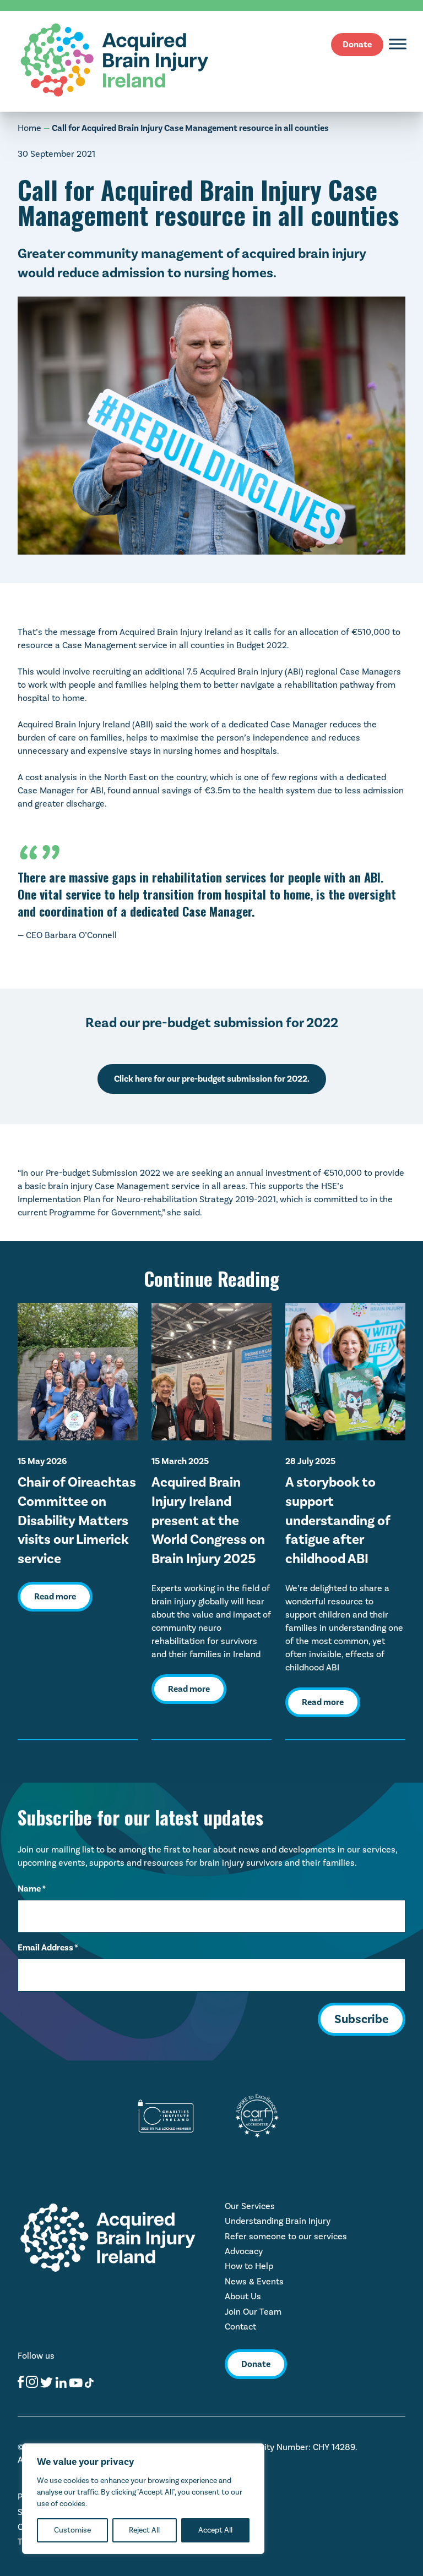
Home (29, 128)
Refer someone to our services (286, 2236)
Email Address (48, 1948)
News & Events (254, 2281)
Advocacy (244, 2251)
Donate (357, 45)
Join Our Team (253, 2312)
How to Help (249, 2266)
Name (32, 1889)
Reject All (144, 2530)
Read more (55, 1597)
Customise (72, 2530)
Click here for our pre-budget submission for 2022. (212, 1079)
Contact (240, 2326)
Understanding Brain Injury (278, 2221)
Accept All (215, 2530)
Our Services (250, 2206)
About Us (243, 2296)
